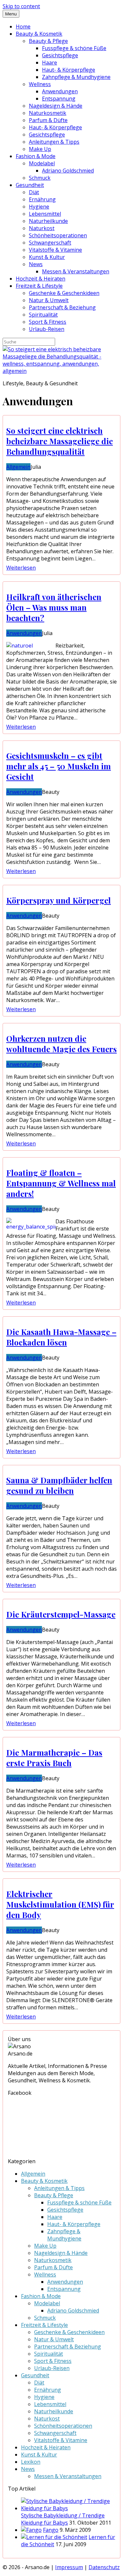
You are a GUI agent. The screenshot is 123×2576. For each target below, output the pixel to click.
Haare (50, 63)
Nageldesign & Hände (56, 106)
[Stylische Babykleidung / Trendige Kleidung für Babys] (68, 2508)
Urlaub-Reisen (47, 329)
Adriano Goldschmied (68, 171)
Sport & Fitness (48, 322)
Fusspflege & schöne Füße (74, 48)
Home (23, 27)
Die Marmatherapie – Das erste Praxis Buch (54, 1758)
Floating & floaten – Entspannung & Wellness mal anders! (61, 1183)
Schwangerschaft (50, 243)
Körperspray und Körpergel (59, 900)
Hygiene (39, 207)
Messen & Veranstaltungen (76, 271)
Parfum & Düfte (48, 120)
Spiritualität (43, 315)
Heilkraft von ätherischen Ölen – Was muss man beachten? (54, 607)
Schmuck (40, 178)
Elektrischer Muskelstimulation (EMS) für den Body (60, 1904)
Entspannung (59, 99)
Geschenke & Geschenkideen (64, 293)
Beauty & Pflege (48, 41)
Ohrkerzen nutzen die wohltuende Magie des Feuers (61, 1044)
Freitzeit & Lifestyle (39, 286)
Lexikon (31, 2462)
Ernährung (42, 199)
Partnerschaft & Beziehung (62, 307)
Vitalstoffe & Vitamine (55, 250)
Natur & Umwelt (49, 300)
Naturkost (42, 228)
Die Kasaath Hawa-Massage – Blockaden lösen (61, 1337)
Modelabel (42, 163)
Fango (51, 2530)
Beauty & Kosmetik (39, 34)
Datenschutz (104, 2567)
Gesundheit (30, 185)
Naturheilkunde (48, 221)
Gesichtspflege (60, 55)
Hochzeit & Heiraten (41, 279)
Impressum (69, 2567)
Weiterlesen (21, 568)
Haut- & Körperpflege (69, 70)
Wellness (40, 84)
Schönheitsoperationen (58, 235)
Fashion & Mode (36, 156)
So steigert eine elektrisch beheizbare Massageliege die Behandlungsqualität (60, 441)
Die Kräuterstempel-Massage (61, 1614)
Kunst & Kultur (47, 257)
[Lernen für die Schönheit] (54, 2537)
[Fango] (31, 2530)
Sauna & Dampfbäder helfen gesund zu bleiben (59, 1485)
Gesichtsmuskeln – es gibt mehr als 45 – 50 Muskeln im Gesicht (59, 766)
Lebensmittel (45, 214)
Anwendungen (60, 91)
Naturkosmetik (48, 113)
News (36, 264)
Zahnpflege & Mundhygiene (76, 77)
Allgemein (18, 467)
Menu (11, 14)
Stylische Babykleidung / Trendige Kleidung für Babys (63, 2519)
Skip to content (21, 6)
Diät (34, 192)
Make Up (40, 149)
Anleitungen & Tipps (54, 142)
